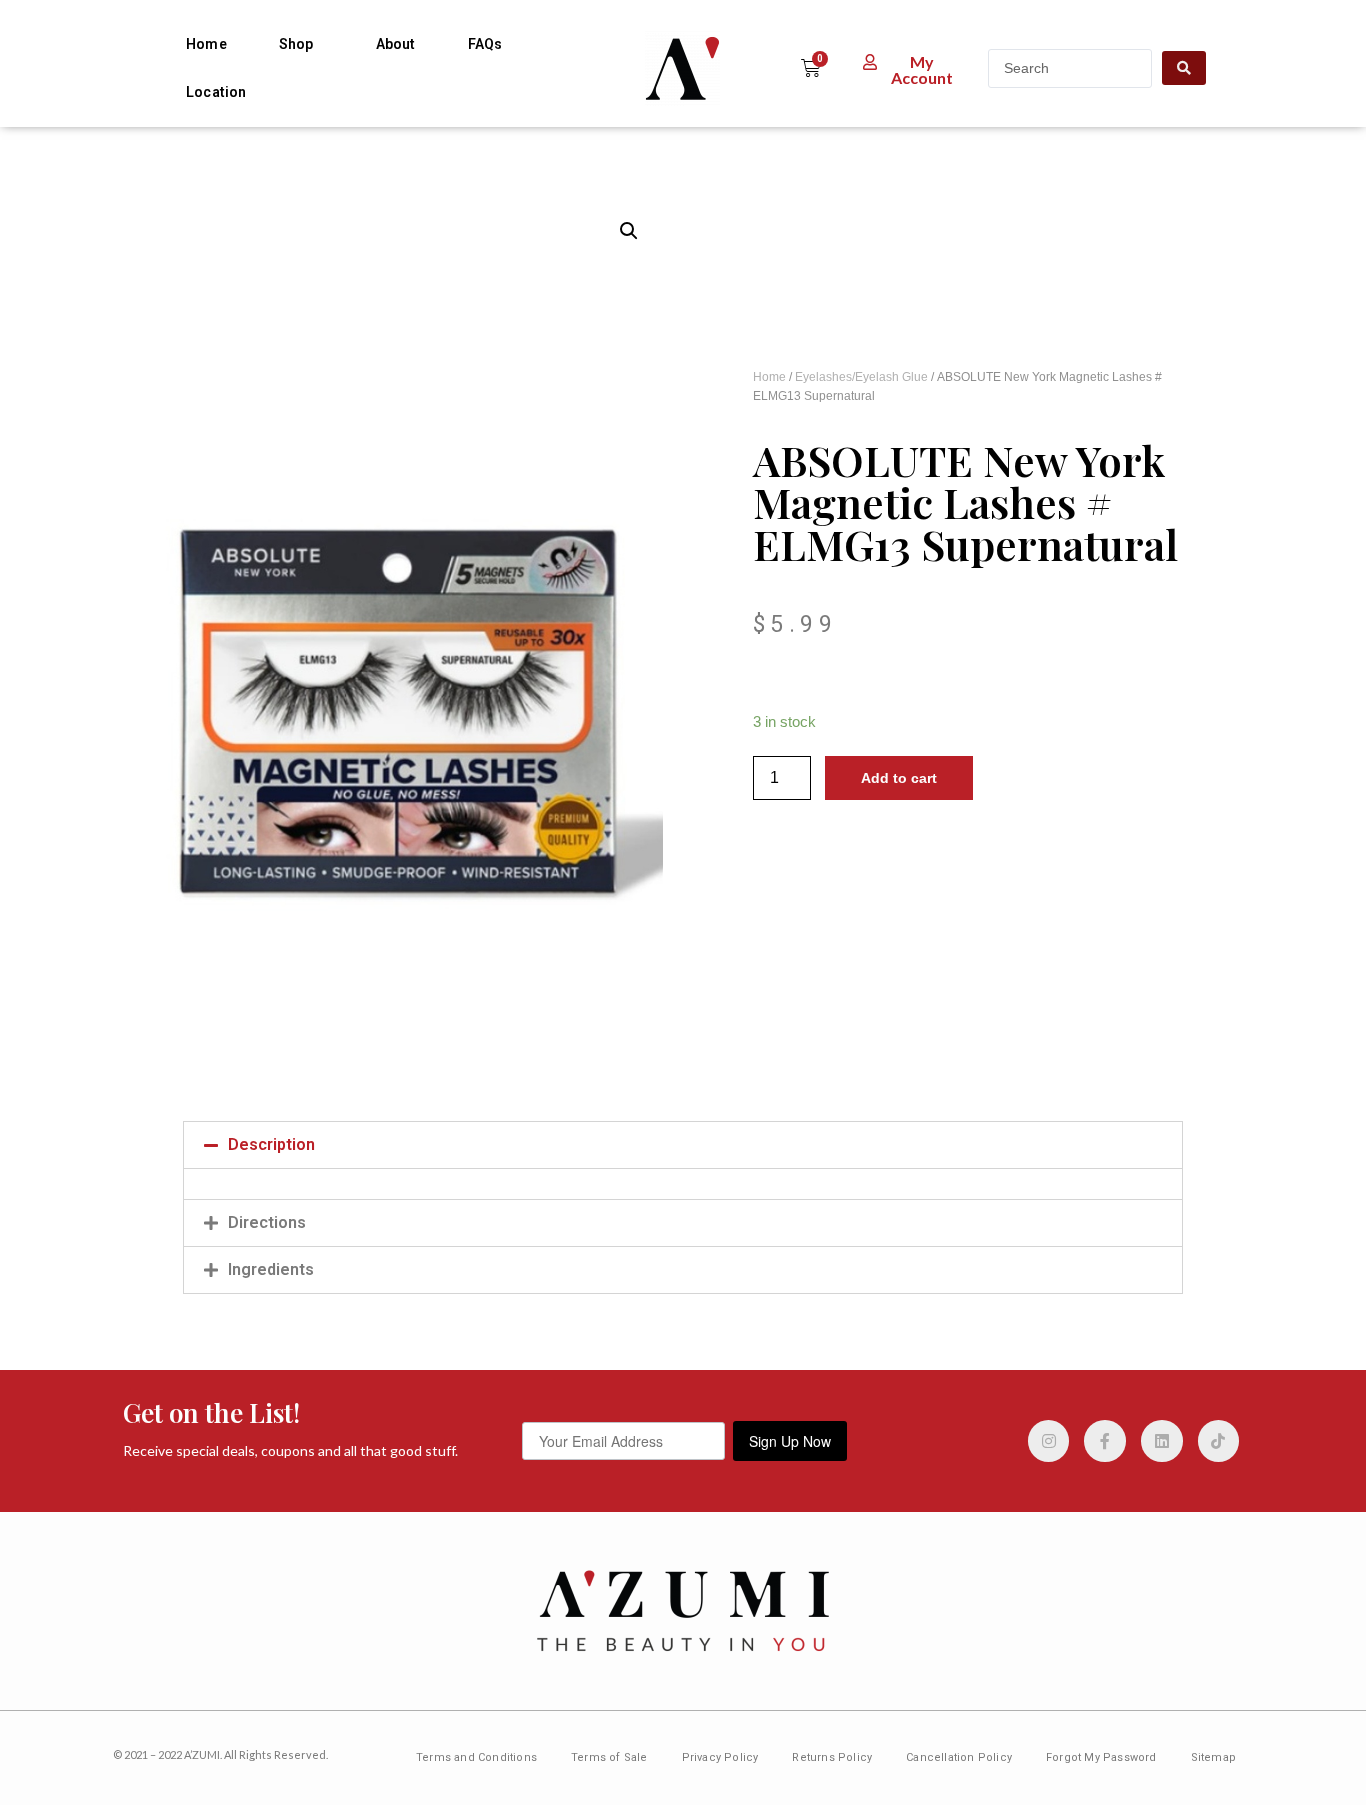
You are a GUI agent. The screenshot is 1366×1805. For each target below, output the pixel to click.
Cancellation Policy (959, 1757)
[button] (910, 70)
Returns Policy (832, 1757)
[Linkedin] (1162, 1441)
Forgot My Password (1101, 1757)
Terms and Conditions (476, 1757)
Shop (296, 44)
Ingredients (271, 1269)
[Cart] (811, 68)
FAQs (485, 44)
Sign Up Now (790, 1441)
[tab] (683, 1145)
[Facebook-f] (1105, 1441)
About (396, 44)
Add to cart (899, 778)
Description (271, 1144)
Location (216, 92)
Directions (267, 1222)
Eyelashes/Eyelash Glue (861, 377)
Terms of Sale (609, 1757)
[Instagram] (1049, 1441)
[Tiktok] (1219, 1441)
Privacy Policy (720, 1757)
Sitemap (1213, 1757)
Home (206, 44)
